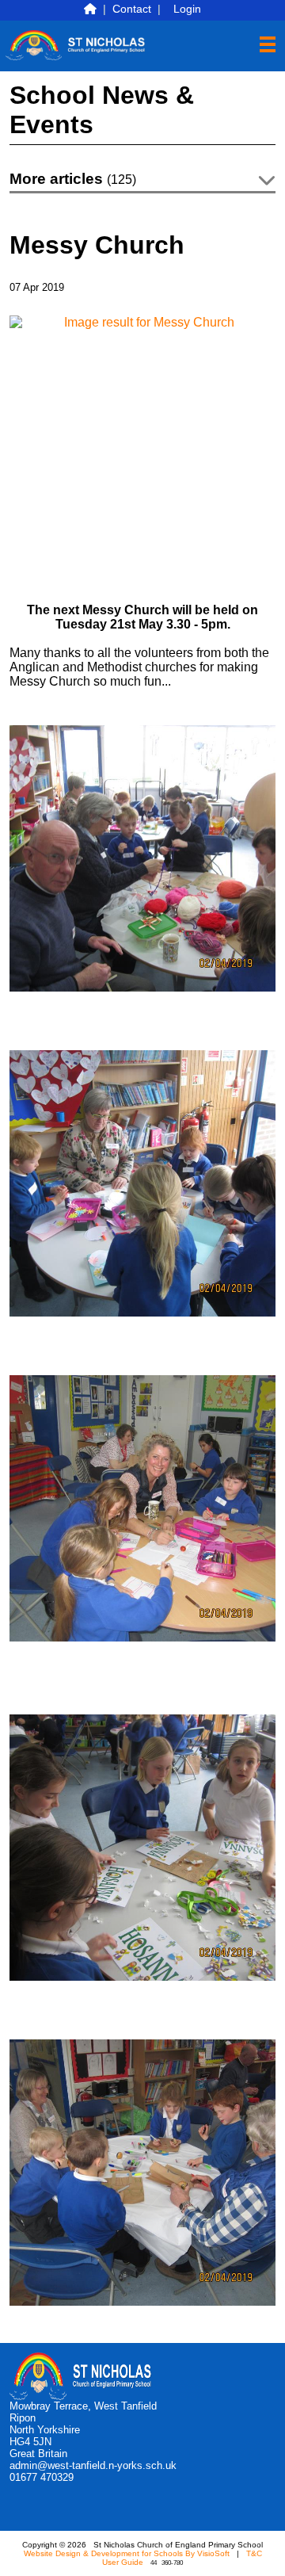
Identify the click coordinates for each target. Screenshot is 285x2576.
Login (187, 9)
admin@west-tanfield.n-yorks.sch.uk (93, 2465)
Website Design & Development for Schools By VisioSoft (127, 2553)
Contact (132, 9)
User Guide (123, 2562)
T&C (254, 2553)
